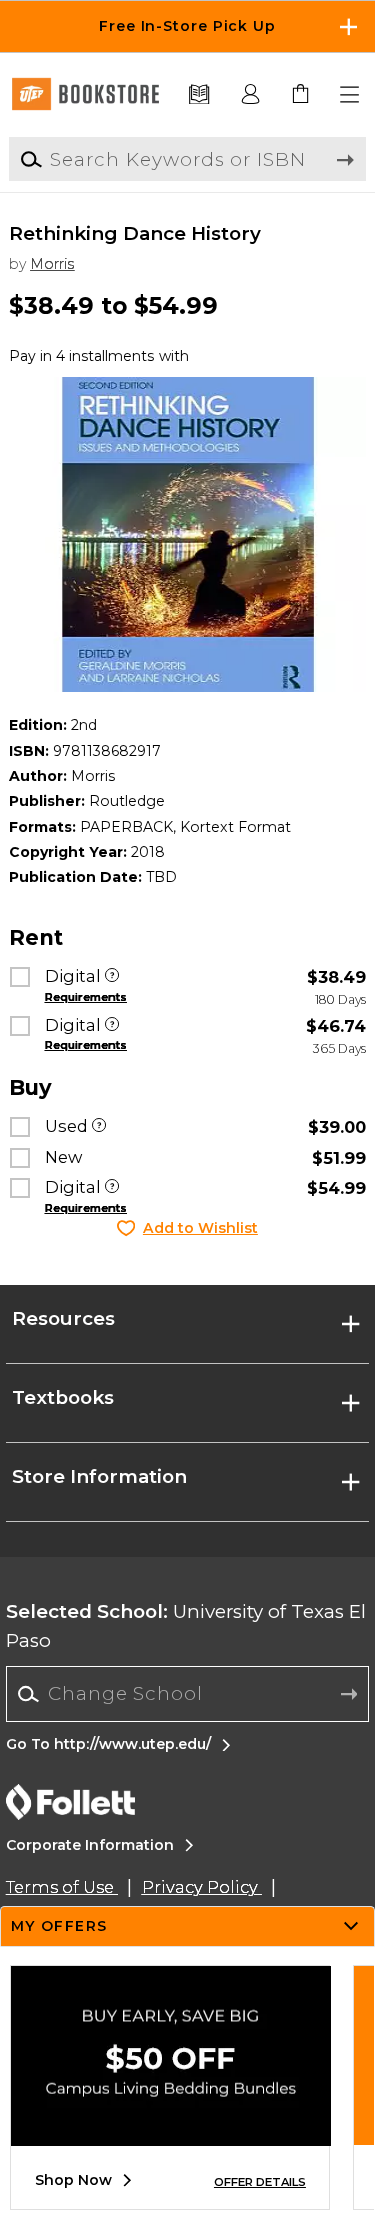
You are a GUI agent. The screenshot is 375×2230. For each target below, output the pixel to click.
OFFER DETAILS (260, 2182)
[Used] (99, 1127)
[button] (187, 26)
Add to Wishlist (200, 1228)
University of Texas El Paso (186, 1625)
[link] (301, 95)
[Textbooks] (199, 95)
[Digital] (112, 977)
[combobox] (187, 1694)
